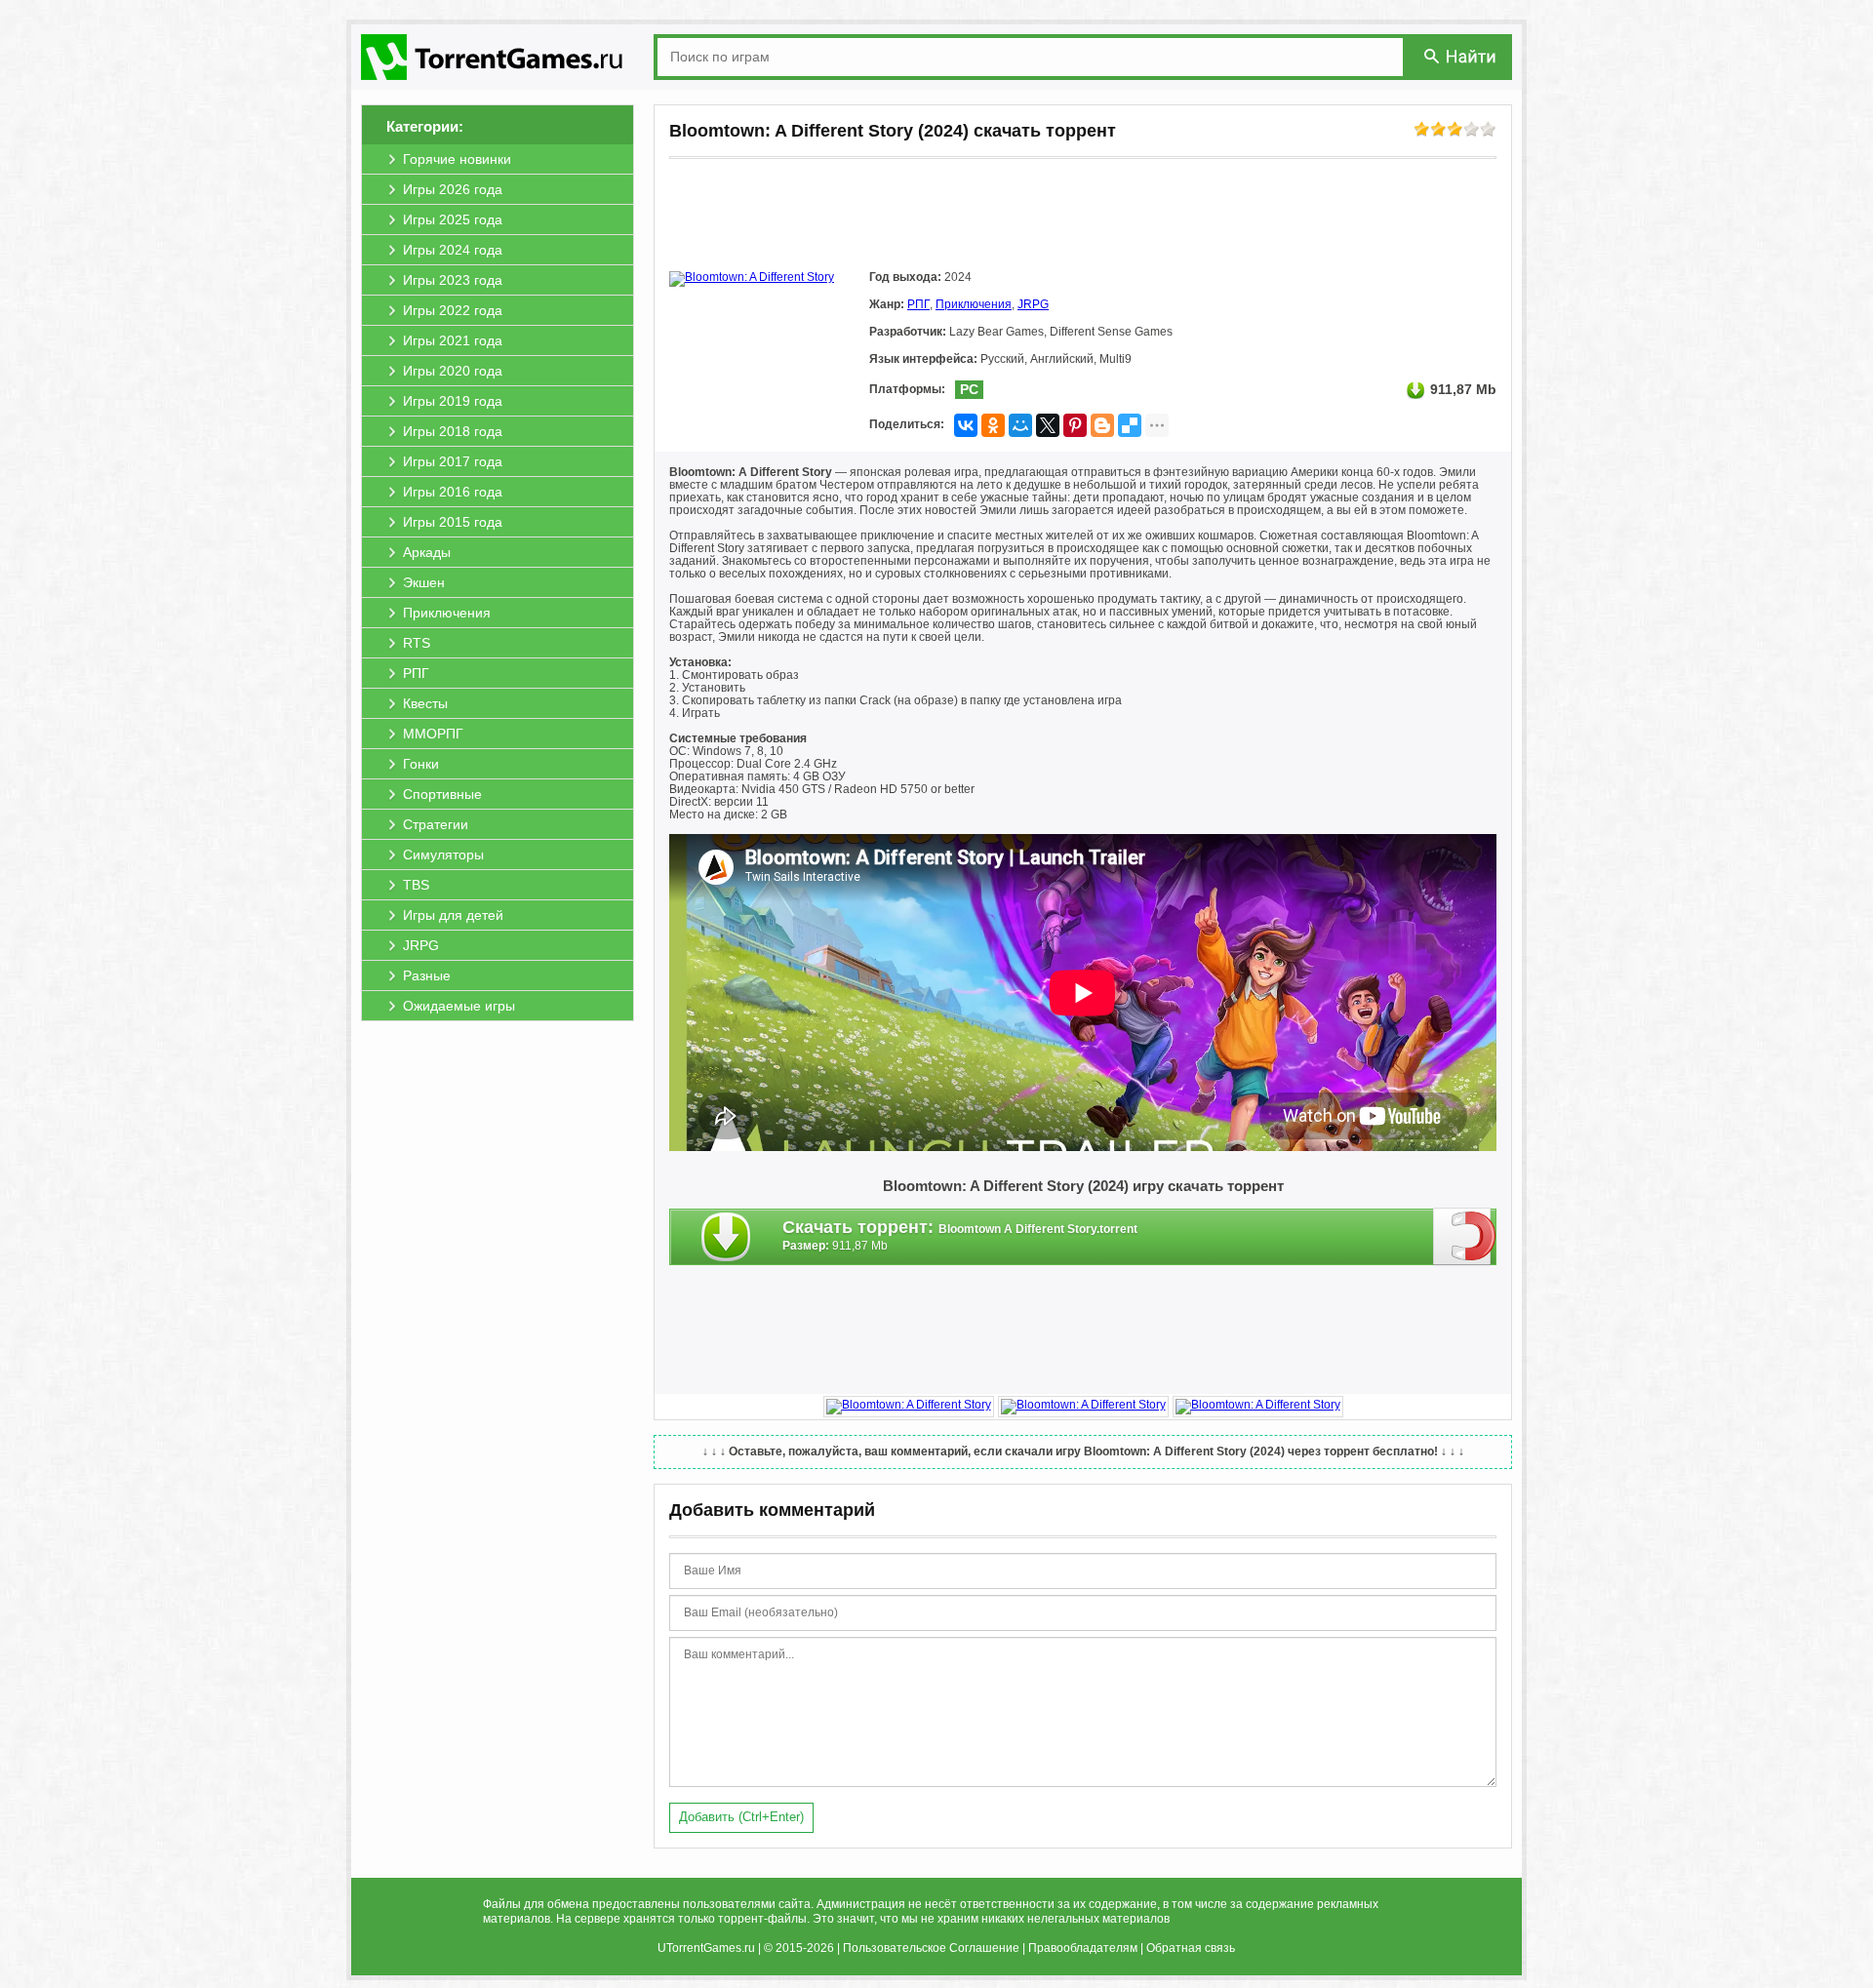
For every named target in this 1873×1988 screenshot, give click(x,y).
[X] (1048, 425)
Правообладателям (1083, 1948)
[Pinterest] (1075, 425)
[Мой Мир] (1020, 425)
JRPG (1033, 304)
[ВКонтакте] (966, 425)
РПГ (918, 304)
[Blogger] (1102, 425)
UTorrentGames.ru (706, 1948)
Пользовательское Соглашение (931, 1948)
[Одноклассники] (993, 425)
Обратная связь (1191, 1948)
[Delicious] (1130, 425)
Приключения (974, 304)
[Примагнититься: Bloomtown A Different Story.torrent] (1465, 1236)
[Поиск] (1461, 56)
